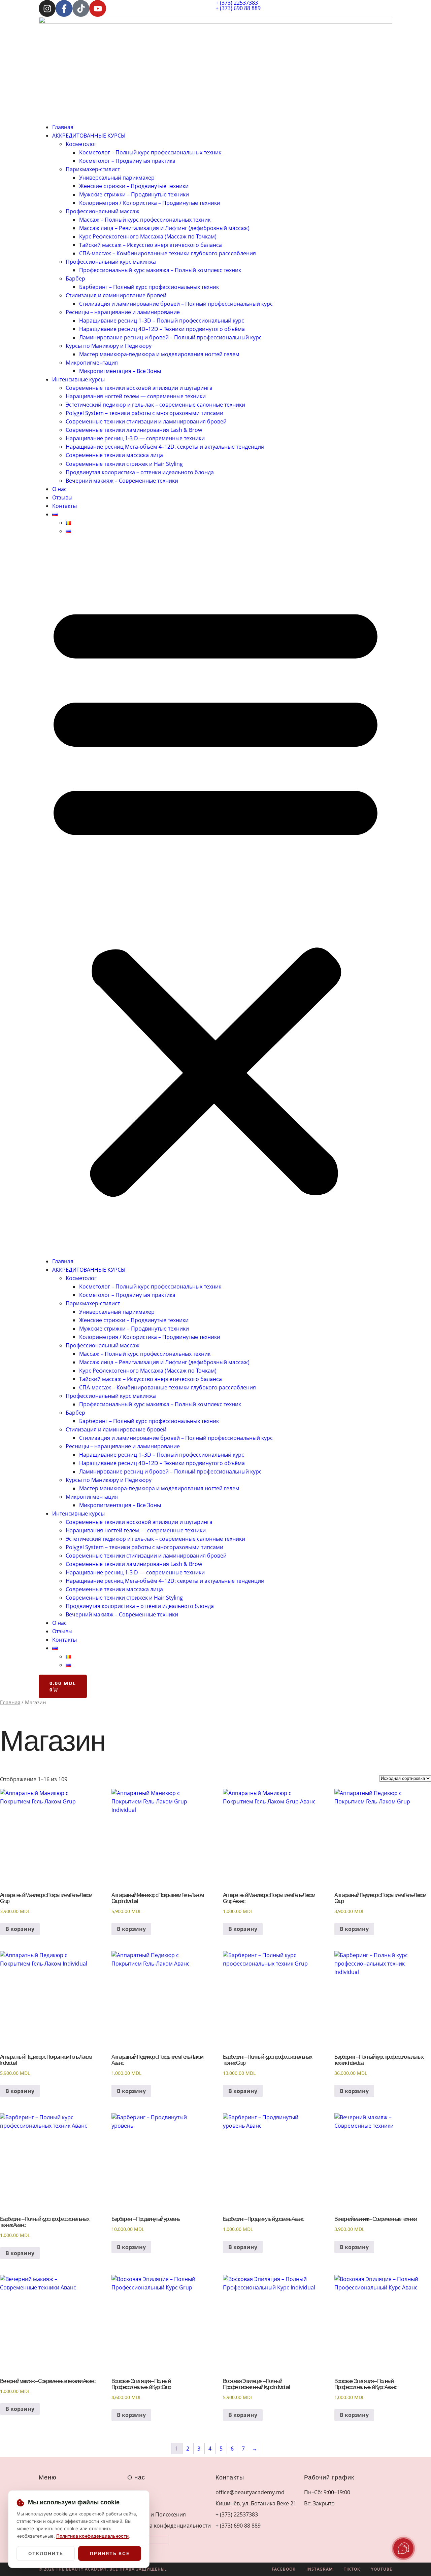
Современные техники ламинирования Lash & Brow (134, 430)
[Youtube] (98, 8)
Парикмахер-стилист (93, 169)
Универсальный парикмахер (117, 178)
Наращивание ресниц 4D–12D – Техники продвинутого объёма (162, 329)
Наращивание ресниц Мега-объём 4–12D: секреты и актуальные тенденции (165, 447)
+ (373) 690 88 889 (238, 8)
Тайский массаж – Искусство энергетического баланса (151, 245)
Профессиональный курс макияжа (111, 262)
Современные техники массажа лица (114, 455)
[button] (215, 896)
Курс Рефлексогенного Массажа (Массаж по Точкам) (148, 236)
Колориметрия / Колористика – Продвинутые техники (150, 203)
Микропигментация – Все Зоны (120, 371)
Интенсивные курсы (78, 379)
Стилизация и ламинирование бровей (116, 295)
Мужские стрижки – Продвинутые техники (134, 194)
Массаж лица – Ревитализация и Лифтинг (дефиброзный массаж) (164, 228)
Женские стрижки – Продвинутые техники (134, 186)
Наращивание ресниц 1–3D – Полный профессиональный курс (162, 321)
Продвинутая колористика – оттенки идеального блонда (140, 472)
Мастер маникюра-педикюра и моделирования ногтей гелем (159, 354)
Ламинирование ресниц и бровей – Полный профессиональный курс (170, 337)
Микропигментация (92, 363)
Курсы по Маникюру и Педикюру (109, 346)
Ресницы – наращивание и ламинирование (123, 312)
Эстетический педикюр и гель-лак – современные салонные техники (155, 405)
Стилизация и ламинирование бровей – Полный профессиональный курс (176, 304)
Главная (63, 127)
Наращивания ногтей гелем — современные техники (136, 396)
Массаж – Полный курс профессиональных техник (145, 220)
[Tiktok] (81, 8)
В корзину (20, 1929)
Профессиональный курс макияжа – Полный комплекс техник (160, 270)
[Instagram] (47, 8)
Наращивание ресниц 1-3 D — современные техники (135, 438)
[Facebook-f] (64, 8)
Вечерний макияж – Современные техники (122, 481)
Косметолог (81, 144)
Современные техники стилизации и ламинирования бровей (146, 421)
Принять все (110, 2553)
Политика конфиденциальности (92, 2536)
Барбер (75, 278)
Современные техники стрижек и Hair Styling (124, 464)
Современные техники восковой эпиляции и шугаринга (139, 388)
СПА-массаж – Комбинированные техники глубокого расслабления (168, 253)
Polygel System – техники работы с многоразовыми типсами (144, 413)
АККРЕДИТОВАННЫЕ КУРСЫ (89, 136)
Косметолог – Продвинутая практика (127, 161)
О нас (59, 489)
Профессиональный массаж (103, 211)
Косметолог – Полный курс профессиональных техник (150, 152)
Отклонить (46, 2553)
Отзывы (62, 497)
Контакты (64, 506)
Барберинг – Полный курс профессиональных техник (149, 287)
